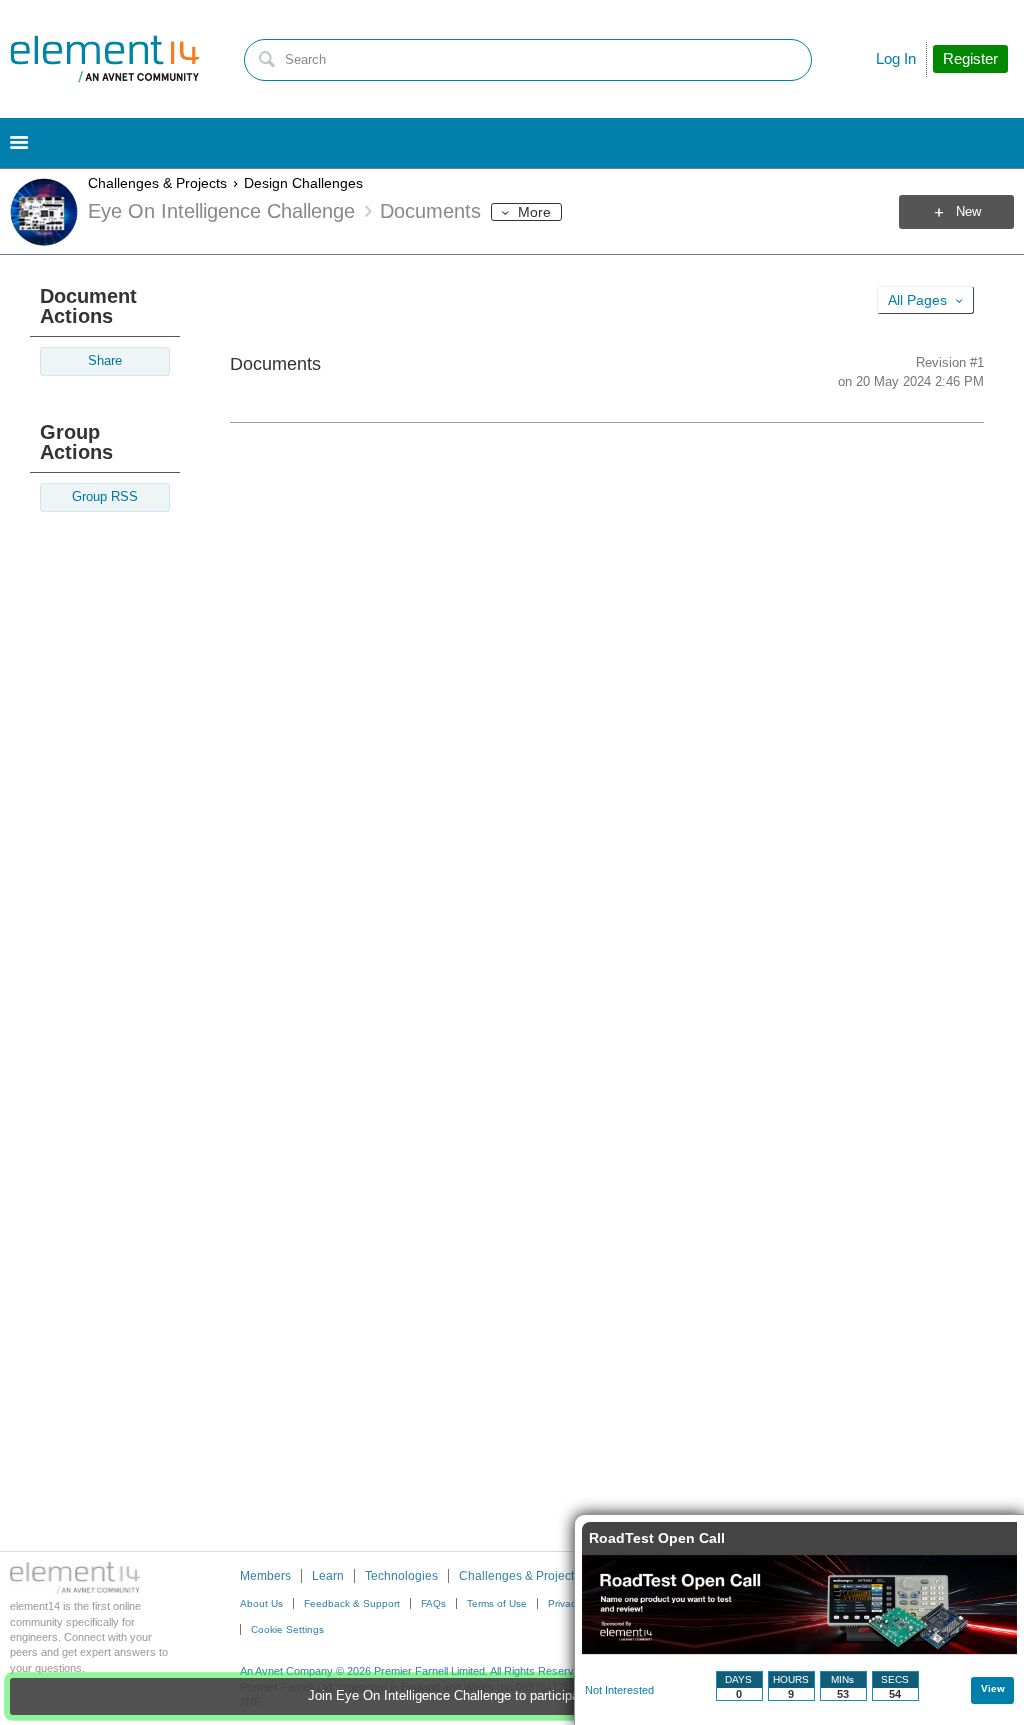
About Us (261, 1603)
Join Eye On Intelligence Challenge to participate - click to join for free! (512, 1696)
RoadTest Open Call (657, 1538)
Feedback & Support (352, 1603)
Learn (328, 1576)
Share (105, 361)
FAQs (433, 1603)
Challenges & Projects (157, 183)
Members (265, 1576)
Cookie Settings (287, 1629)
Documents (275, 364)
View (993, 1688)
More (534, 212)
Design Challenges (303, 183)
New (968, 212)
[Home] (105, 59)
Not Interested (619, 1690)
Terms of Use (497, 1603)
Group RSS (105, 497)
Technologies (401, 1576)
